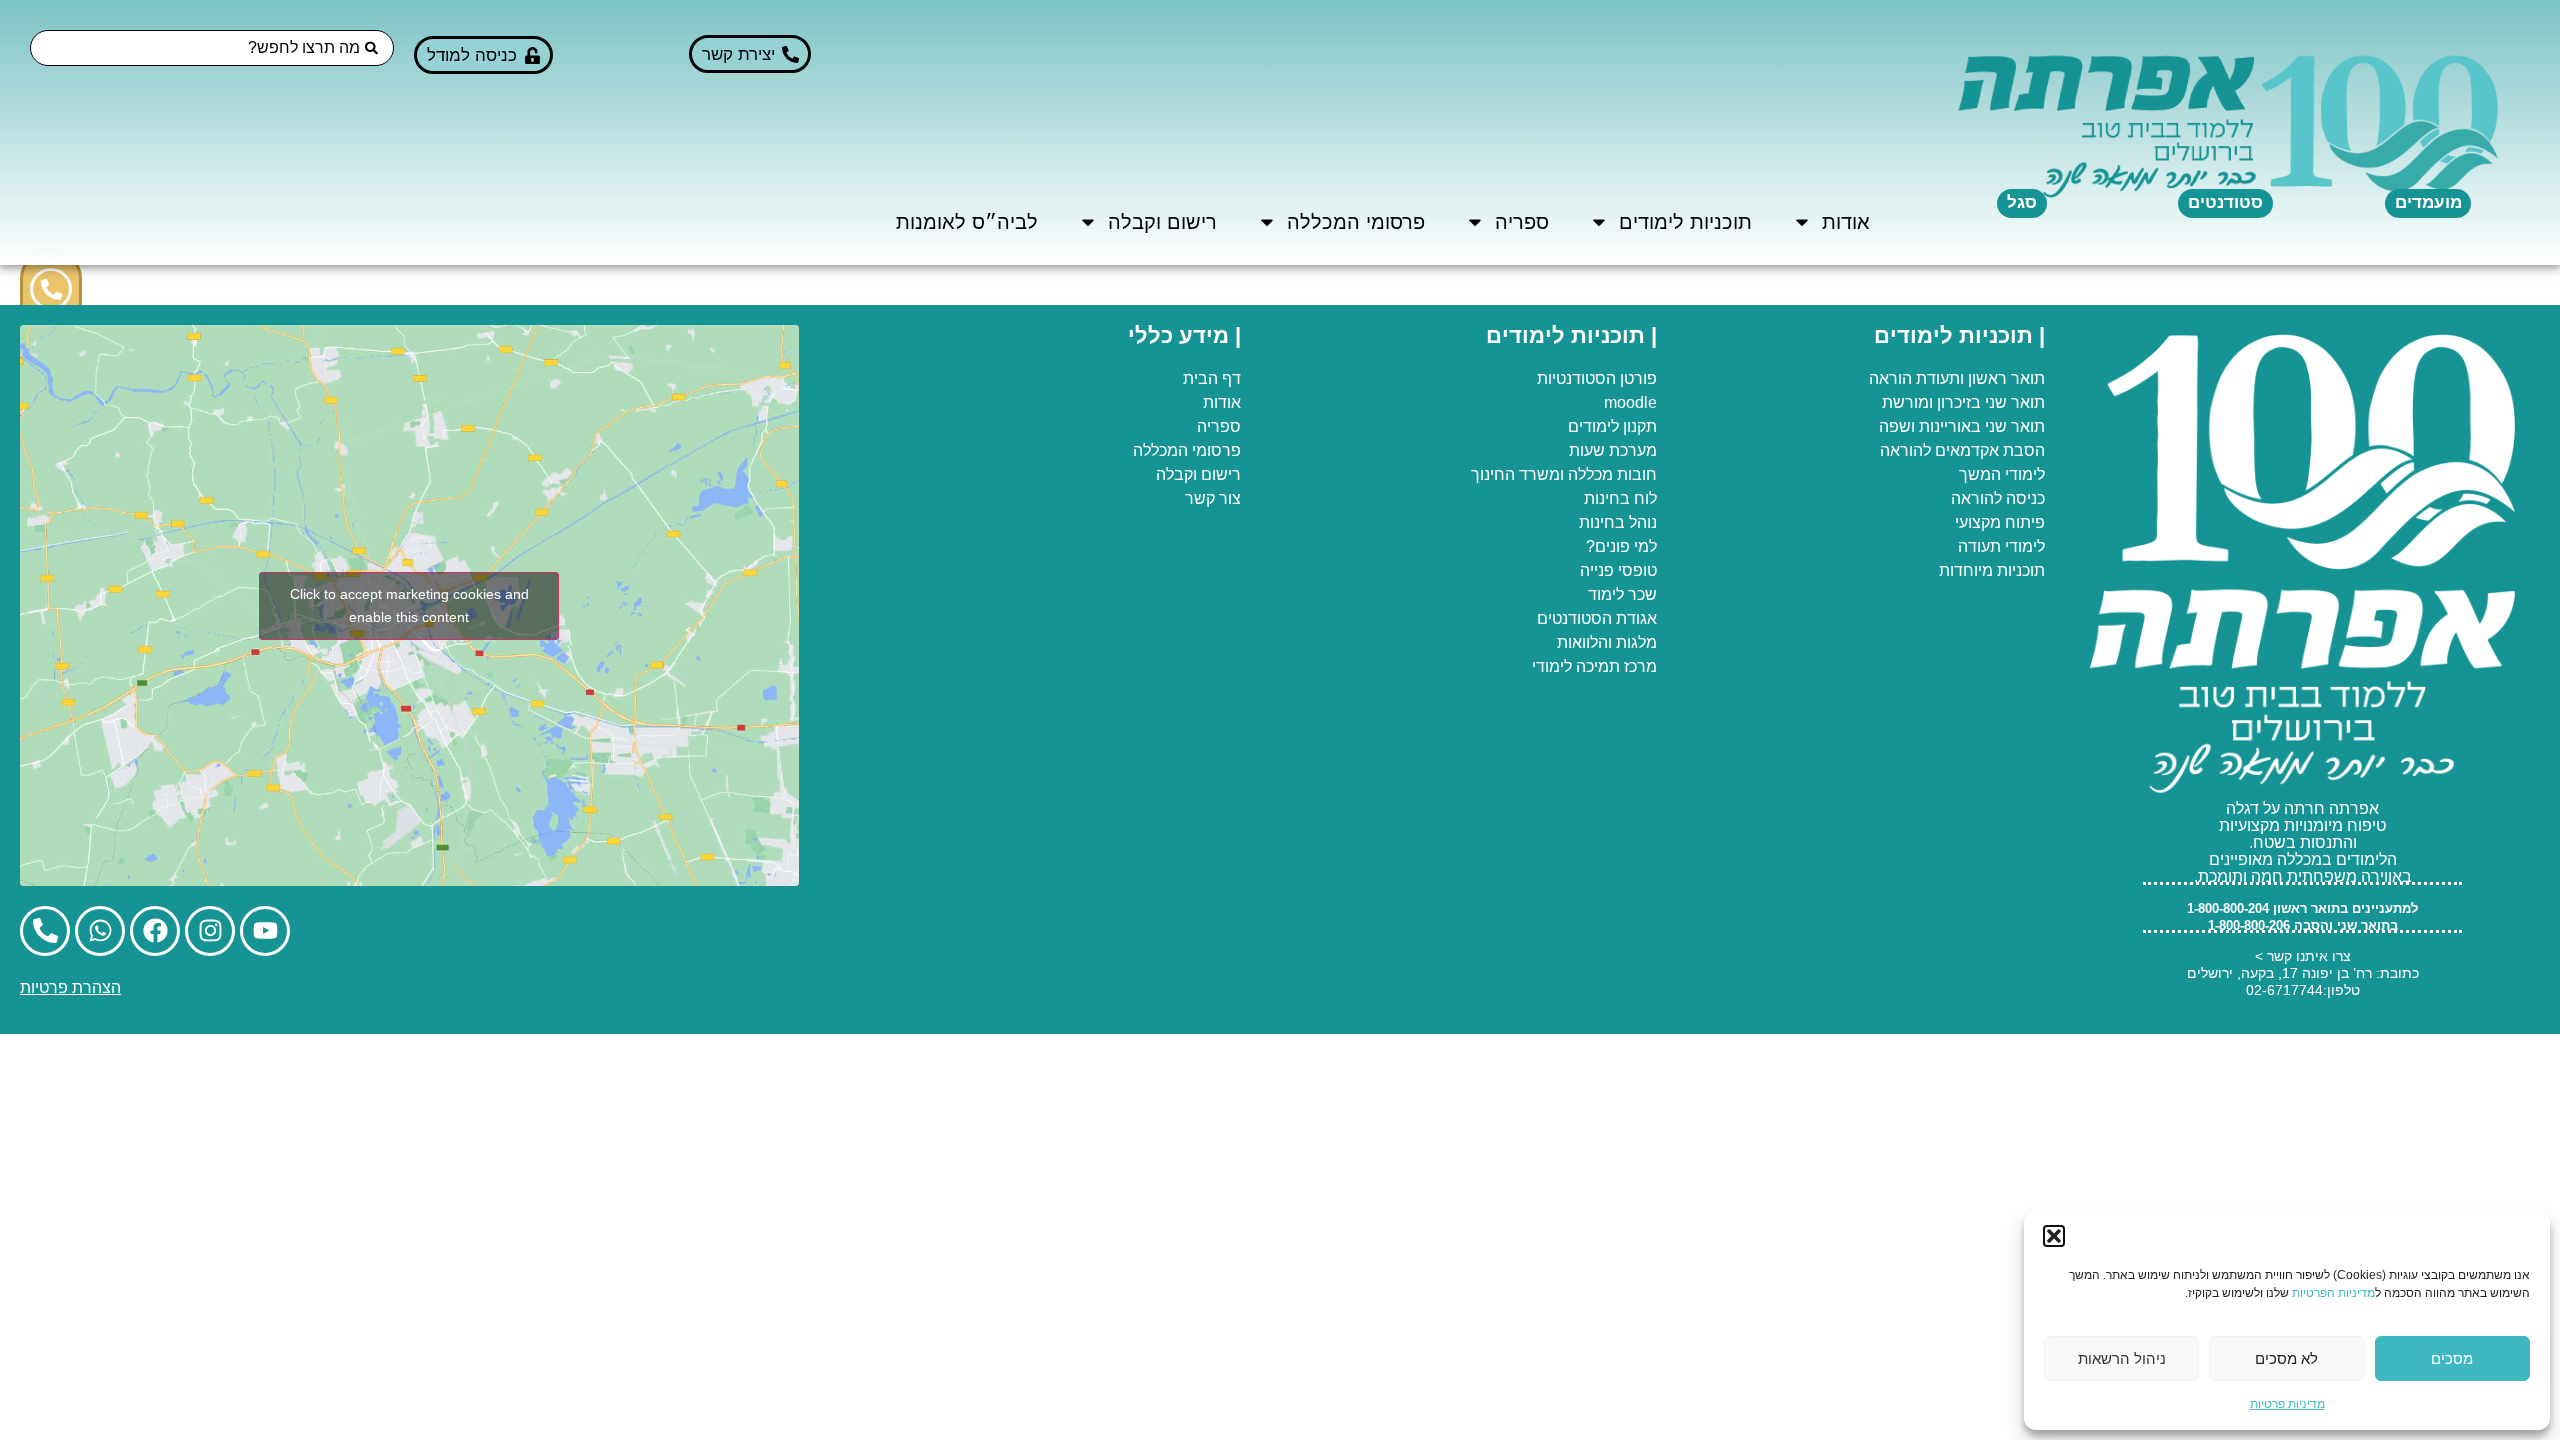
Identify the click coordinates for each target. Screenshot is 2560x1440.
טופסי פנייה (1618, 570)
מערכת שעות (1613, 450)
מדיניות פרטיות (2287, 1404)
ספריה (1522, 222)
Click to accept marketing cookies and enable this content (409, 605)
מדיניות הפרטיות (2333, 1293)
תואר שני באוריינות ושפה (1962, 426)
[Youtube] (265, 931)
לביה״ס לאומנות (967, 222)
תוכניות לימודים (1685, 222)
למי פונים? (1621, 546)
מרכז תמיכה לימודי (1594, 666)
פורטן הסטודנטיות (1597, 378)
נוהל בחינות (1618, 522)
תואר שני (2015, 402)
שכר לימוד (1622, 594)
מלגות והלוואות (1607, 642)
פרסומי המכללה (1356, 222)
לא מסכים (2286, 1358)
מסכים (2452, 1358)
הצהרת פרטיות (70, 987)
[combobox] (212, 48)
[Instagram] (210, 931)
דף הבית (1212, 378)
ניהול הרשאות (2122, 1358)
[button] (2054, 1236)
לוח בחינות (1620, 498)
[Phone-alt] (51, 289)
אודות (1846, 222)
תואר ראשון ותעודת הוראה (1957, 378)
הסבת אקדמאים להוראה (1962, 450)
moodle (1630, 402)
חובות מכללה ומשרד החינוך (1564, 474)
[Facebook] (155, 931)
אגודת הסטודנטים (1597, 618)
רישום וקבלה (1162, 222)
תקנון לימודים (1612, 426)
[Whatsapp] (100, 931)
